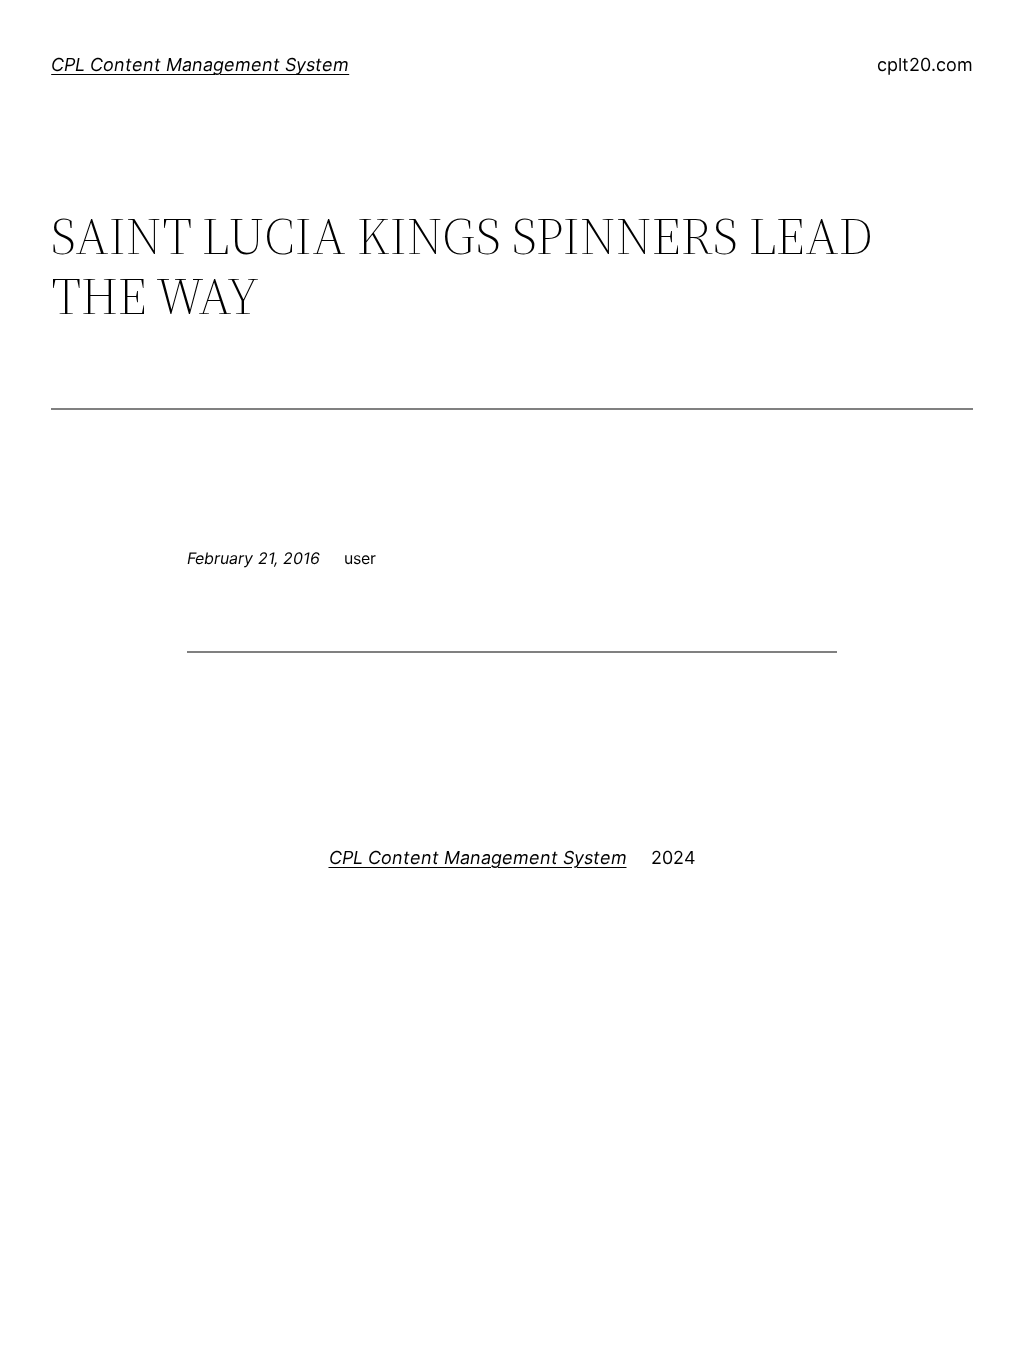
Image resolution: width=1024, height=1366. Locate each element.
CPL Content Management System (200, 64)
